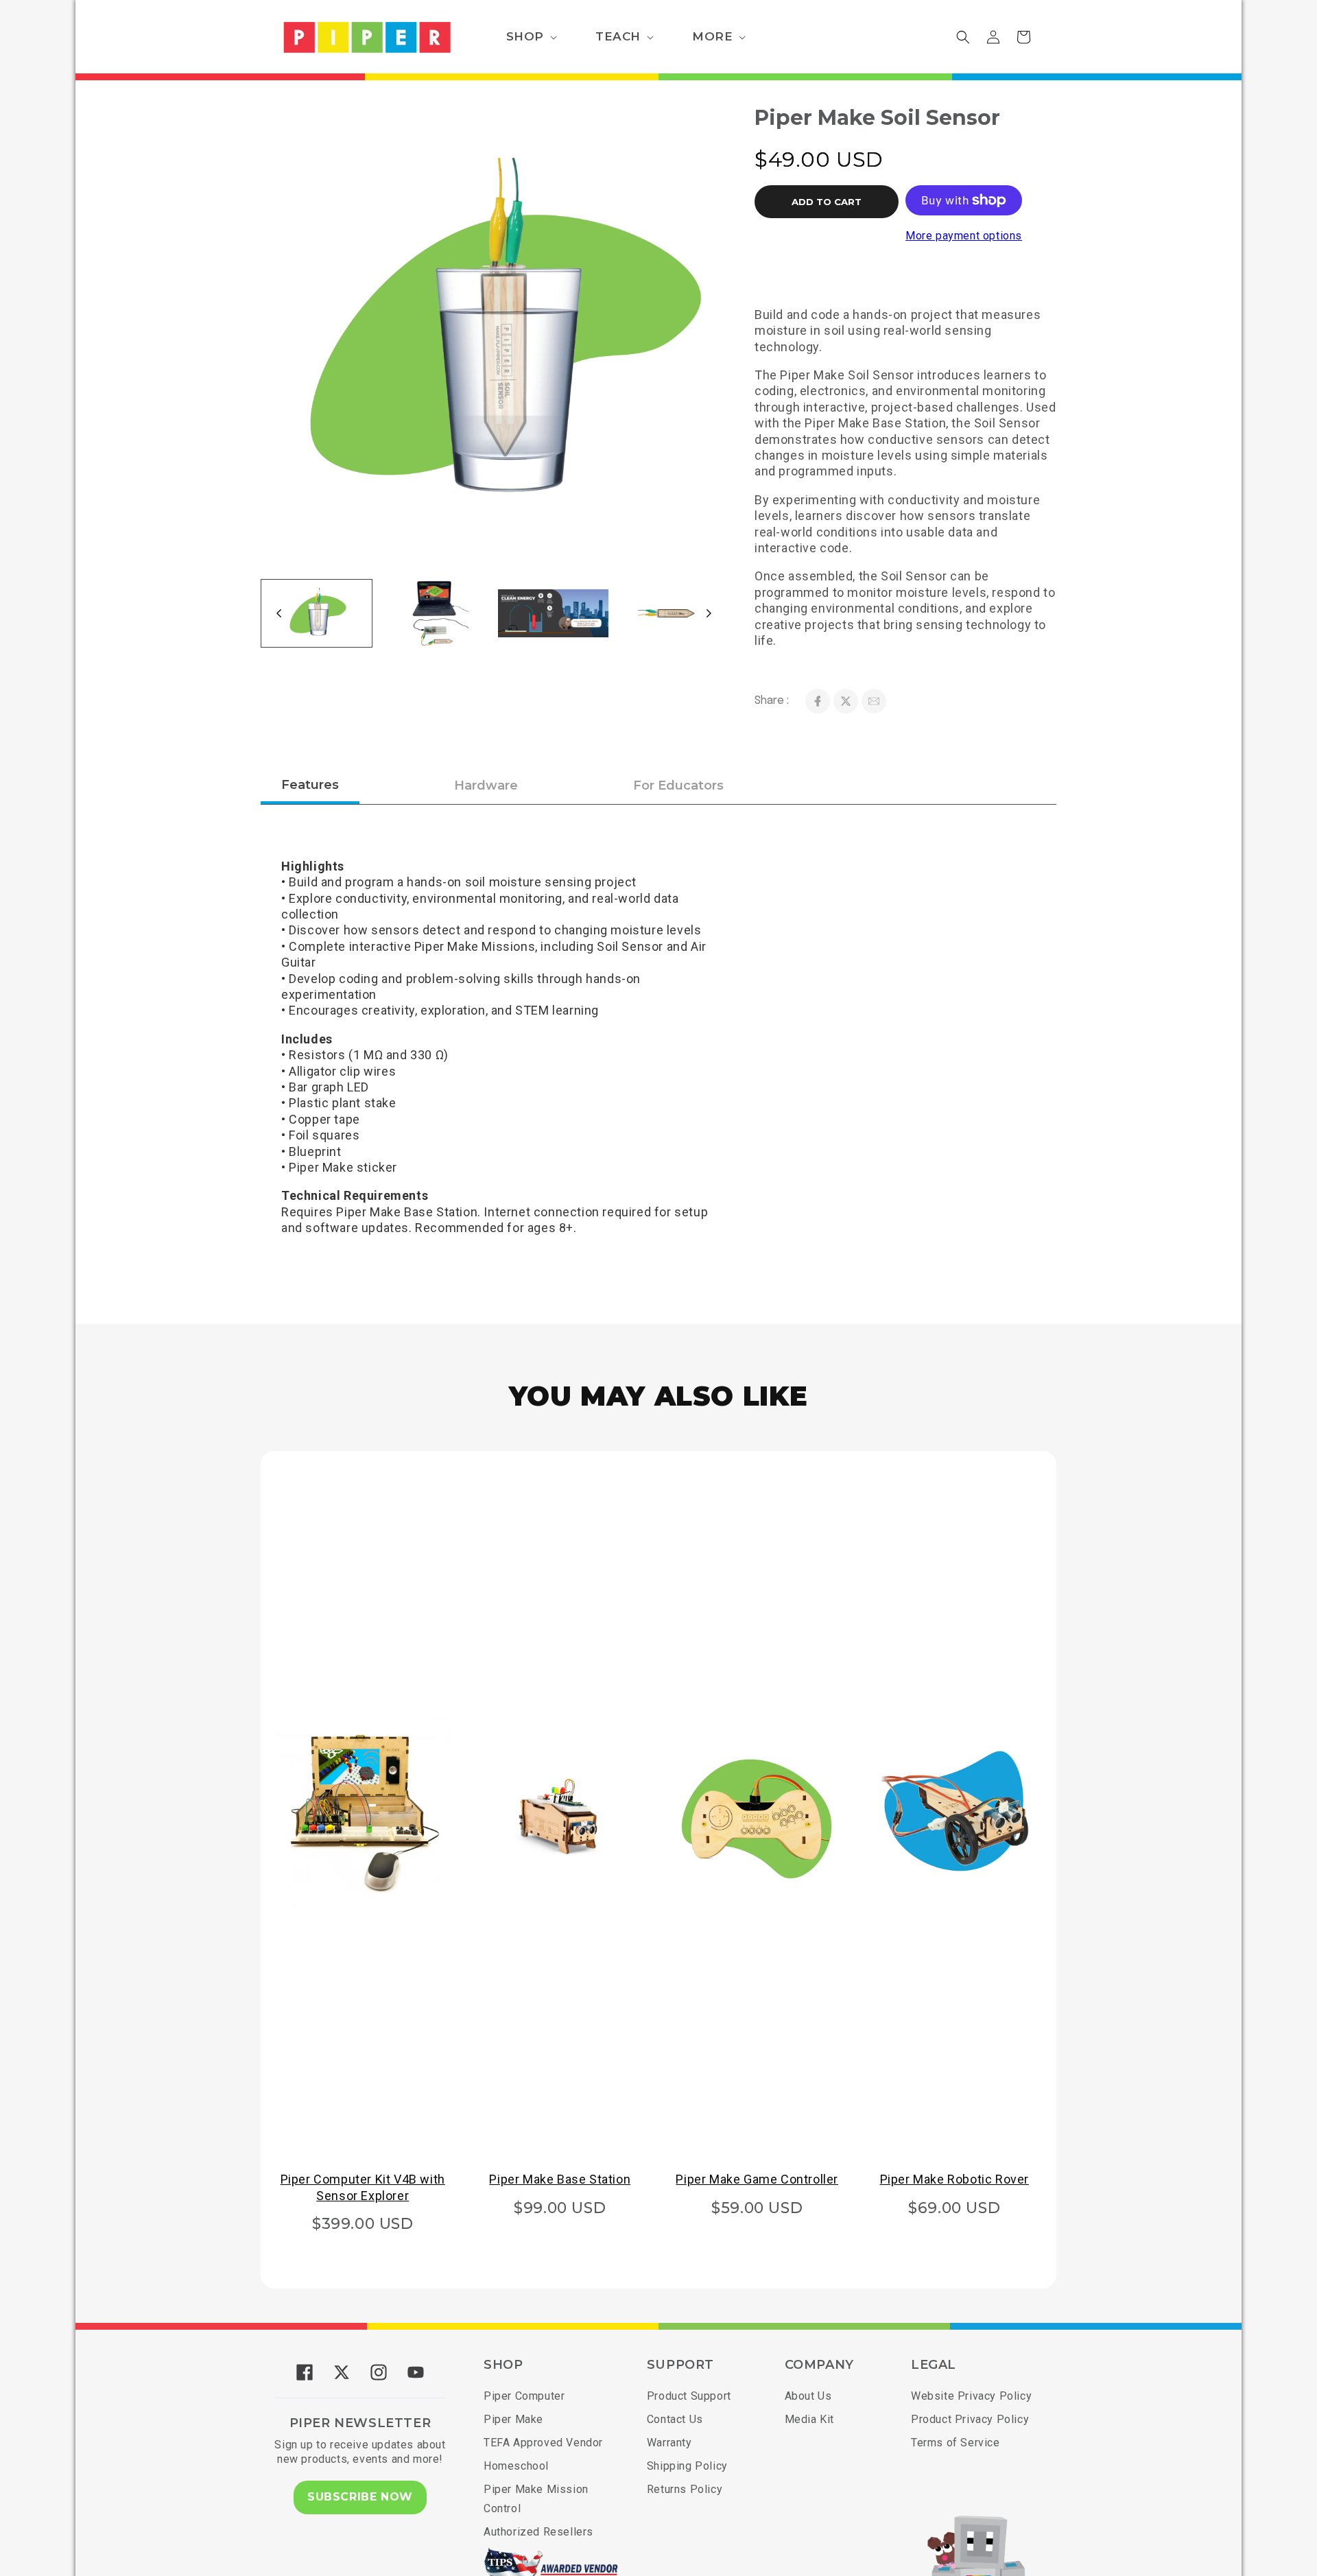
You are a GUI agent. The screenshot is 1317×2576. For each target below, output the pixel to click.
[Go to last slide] (279, 613)
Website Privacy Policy (971, 2396)
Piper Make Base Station (560, 2179)
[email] (874, 701)
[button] (530, 36)
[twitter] (846, 701)
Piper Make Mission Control (536, 2499)
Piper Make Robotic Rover (954, 2179)
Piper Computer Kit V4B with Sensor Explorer (363, 2187)
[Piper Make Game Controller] (757, 1812)
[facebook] (818, 701)
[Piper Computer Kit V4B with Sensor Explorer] (363, 1812)
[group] (317, 613)
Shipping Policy (687, 2466)
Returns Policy (685, 2489)
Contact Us (675, 2419)
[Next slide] (709, 613)
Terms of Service (956, 2443)
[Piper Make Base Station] (560, 1812)
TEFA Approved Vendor (543, 2443)
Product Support (689, 2396)
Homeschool (516, 2466)
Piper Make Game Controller (757, 2179)
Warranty (669, 2443)
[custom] (305, 2372)
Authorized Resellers (538, 2532)
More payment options (964, 236)
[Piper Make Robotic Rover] (955, 1812)
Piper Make (513, 2419)
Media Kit (809, 2419)
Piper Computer (524, 2396)
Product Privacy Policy (970, 2419)
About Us (808, 2396)
